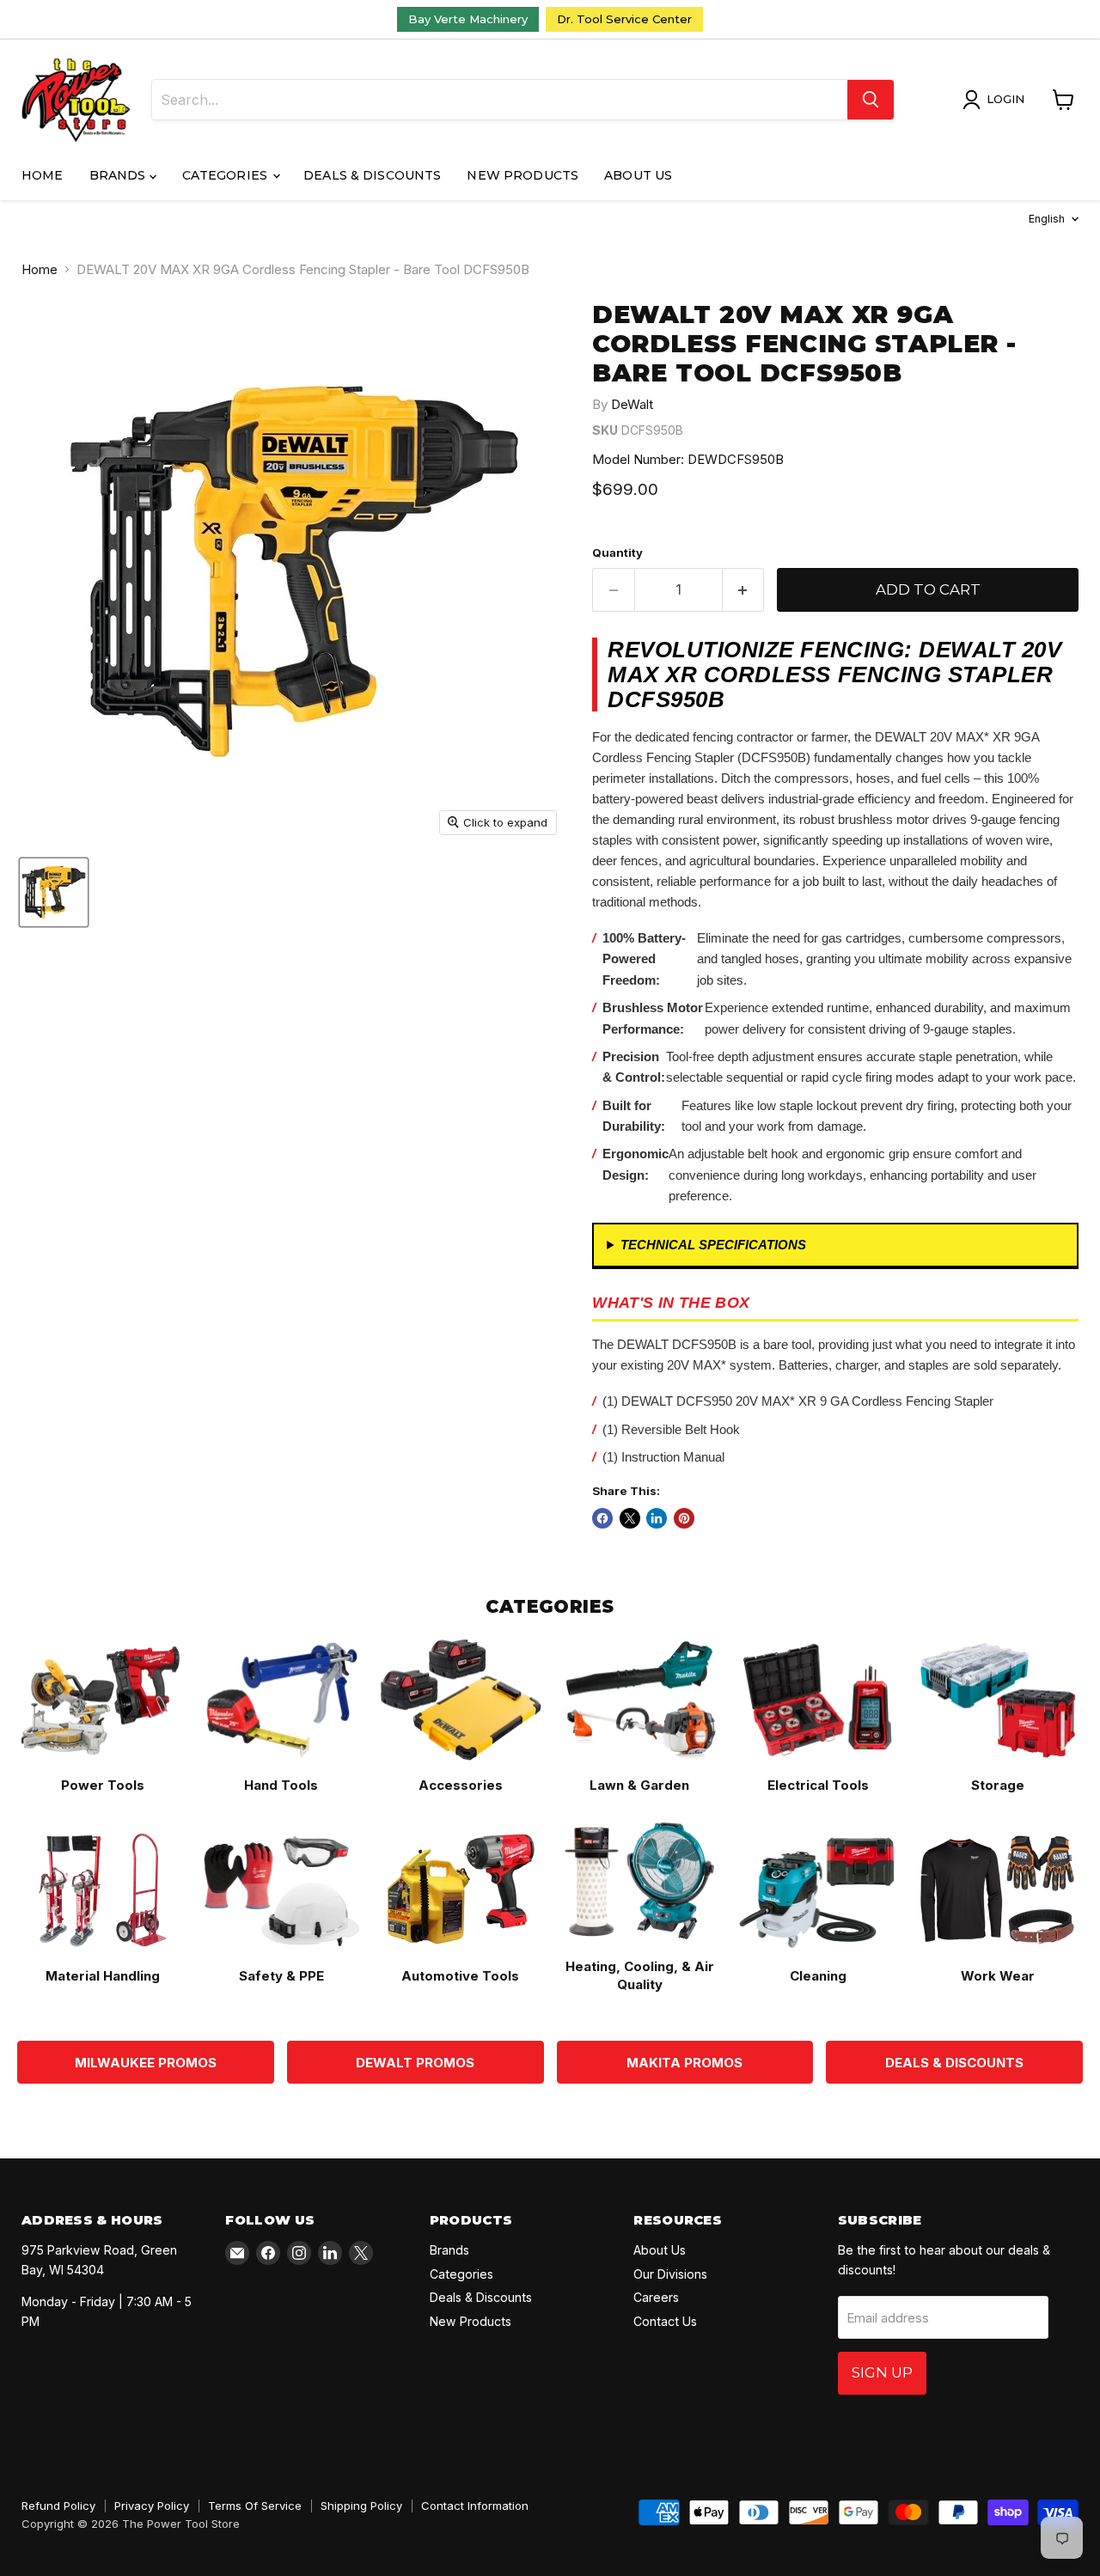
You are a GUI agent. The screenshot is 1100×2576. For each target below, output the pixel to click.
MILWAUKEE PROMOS (146, 2063)
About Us (638, 175)
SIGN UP (882, 2372)
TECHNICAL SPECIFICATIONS (713, 1245)
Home (43, 175)
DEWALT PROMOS (415, 2063)
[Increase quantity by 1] (744, 590)
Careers (656, 2297)
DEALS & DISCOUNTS (954, 2063)
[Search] (871, 100)
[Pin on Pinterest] (684, 1518)
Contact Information (475, 2506)
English (1047, 219)
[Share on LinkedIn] (657, 1518)
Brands (119, 175)
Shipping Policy (361, 2506)
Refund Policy (58, 2506)
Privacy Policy (152, 2506)
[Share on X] (630, 1518)
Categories (227, 175)
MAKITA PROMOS (684, 2063)
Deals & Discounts (372, 175)
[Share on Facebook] (602, 1518)
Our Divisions (670, 2274)
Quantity (617, 553)
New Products (522, 175)
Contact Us (665, 2321)
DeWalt (632, 404)
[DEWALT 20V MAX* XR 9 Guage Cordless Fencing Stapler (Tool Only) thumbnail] (54, 892)
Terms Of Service (255, 2506)
